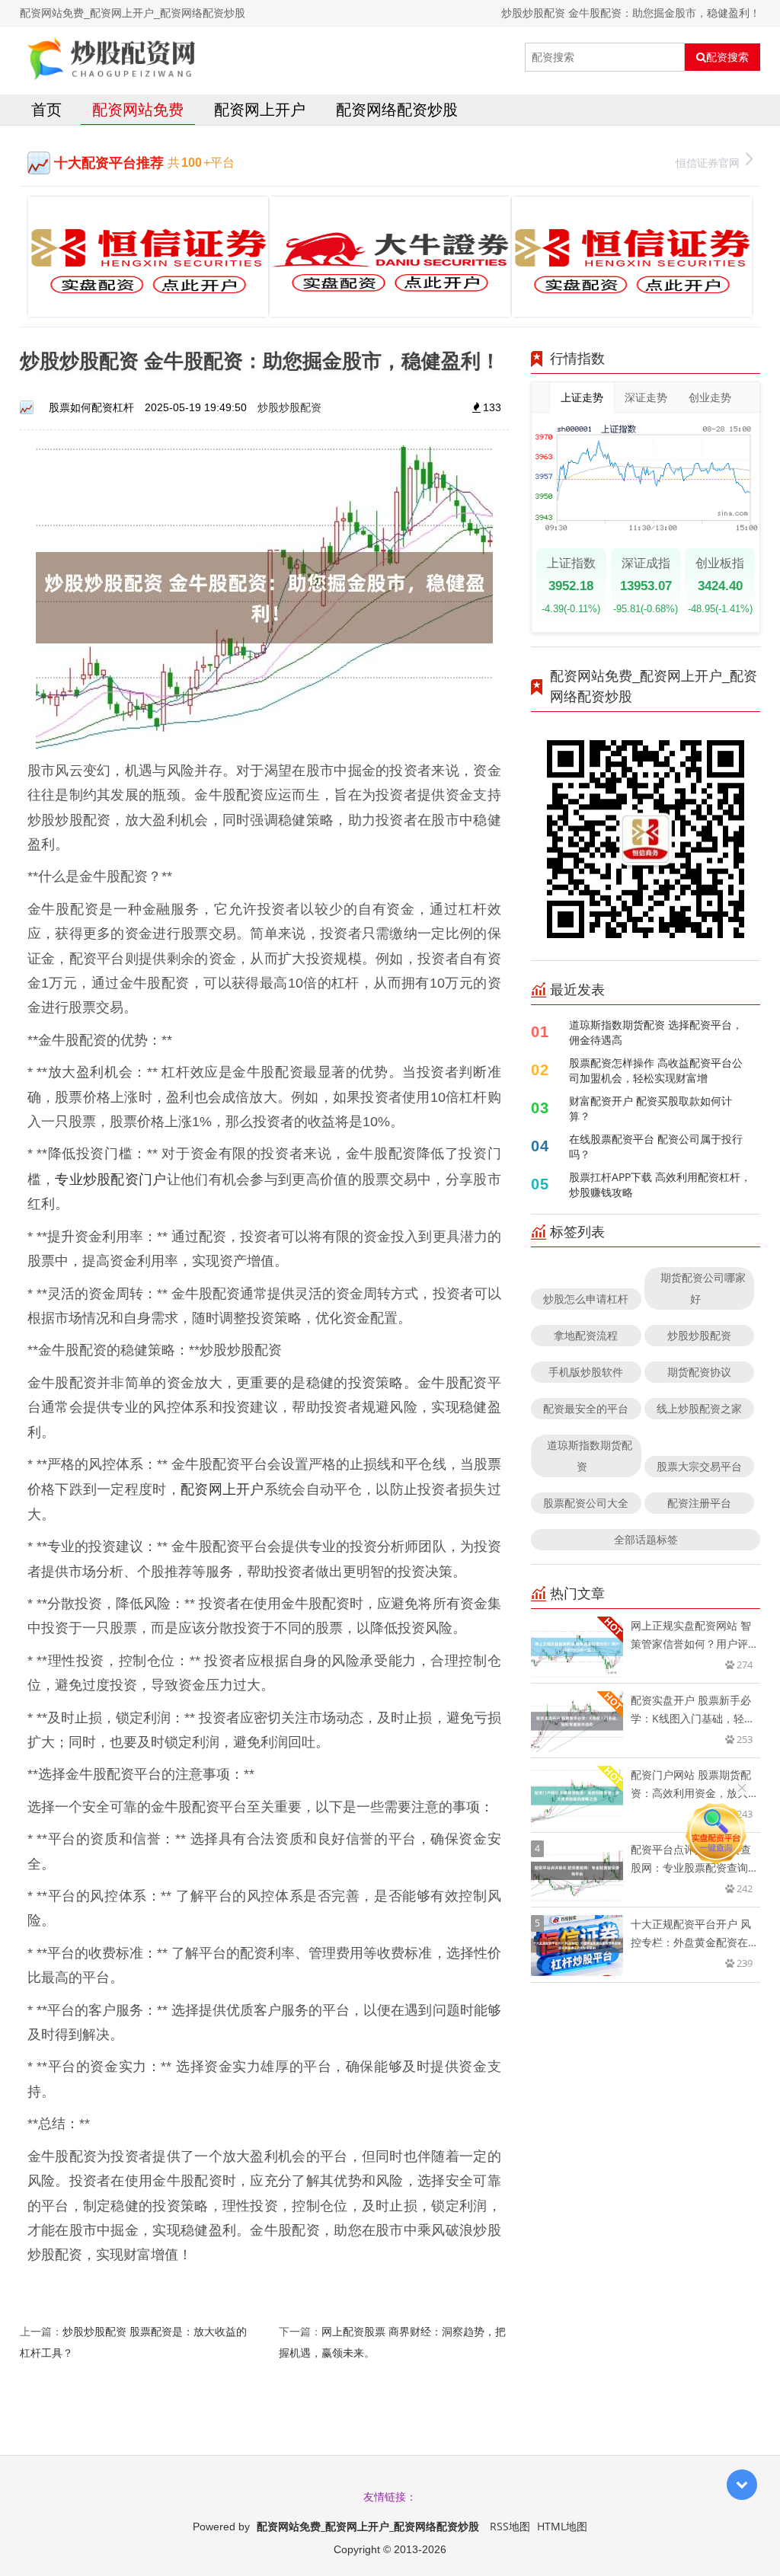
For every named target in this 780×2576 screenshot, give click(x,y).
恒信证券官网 (708, 163)
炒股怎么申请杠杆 (586, 1299)
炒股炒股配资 (289, 407)
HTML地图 (562, 2526)
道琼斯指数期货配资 (590, 1456)
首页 (46, 109)
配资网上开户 (260, 109)
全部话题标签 (646, 1539)
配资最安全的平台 (586, 1408)
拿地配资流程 (586, 1335)
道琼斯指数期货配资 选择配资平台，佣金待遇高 (656, 1032)
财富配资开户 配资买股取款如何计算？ (651, 1108)
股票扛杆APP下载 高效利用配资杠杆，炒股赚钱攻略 (660, 1184)
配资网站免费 (138, 109)
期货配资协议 (699, 1372)
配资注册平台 (699, 1503)
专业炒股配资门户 (110, 1179)
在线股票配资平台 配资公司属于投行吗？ (656, 1146)
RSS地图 (510, 2526)
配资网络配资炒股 (397, 109)
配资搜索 (727, 57)
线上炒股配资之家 (699, 1408)
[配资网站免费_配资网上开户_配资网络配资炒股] (113, 57)
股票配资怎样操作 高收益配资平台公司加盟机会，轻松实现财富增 (656, 1070)
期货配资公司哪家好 (703, 1288)
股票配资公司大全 (586, 1503)
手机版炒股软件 (586, 1372)
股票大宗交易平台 (699, 1466)
